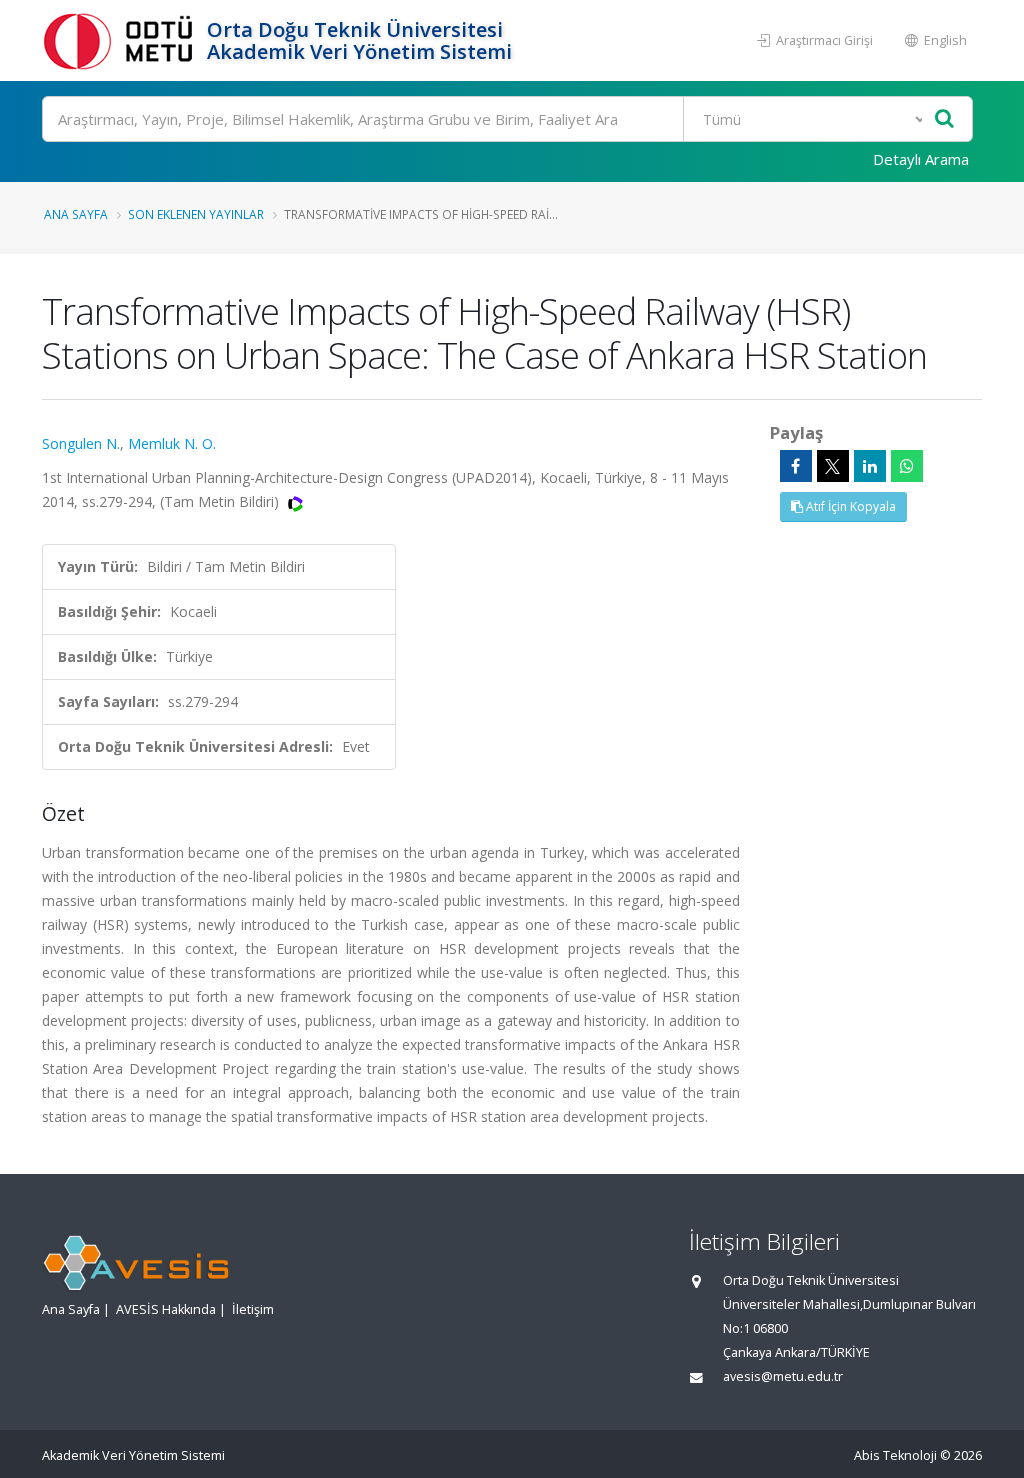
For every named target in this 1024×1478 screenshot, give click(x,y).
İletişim (253, 1309)
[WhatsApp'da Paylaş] (907, 466)
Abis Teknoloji (895, 1455)
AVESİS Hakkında (166, 1309)
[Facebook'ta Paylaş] (796, 466)
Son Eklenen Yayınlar (196, 214)
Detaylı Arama (921, 159)
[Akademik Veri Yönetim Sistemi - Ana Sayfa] (122, 40)
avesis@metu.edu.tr (783, 1376)
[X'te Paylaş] (833, 466)
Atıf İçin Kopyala (849, 506)
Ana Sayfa (76, 214)
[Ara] (944, 119)
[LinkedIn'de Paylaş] (870, 466)
